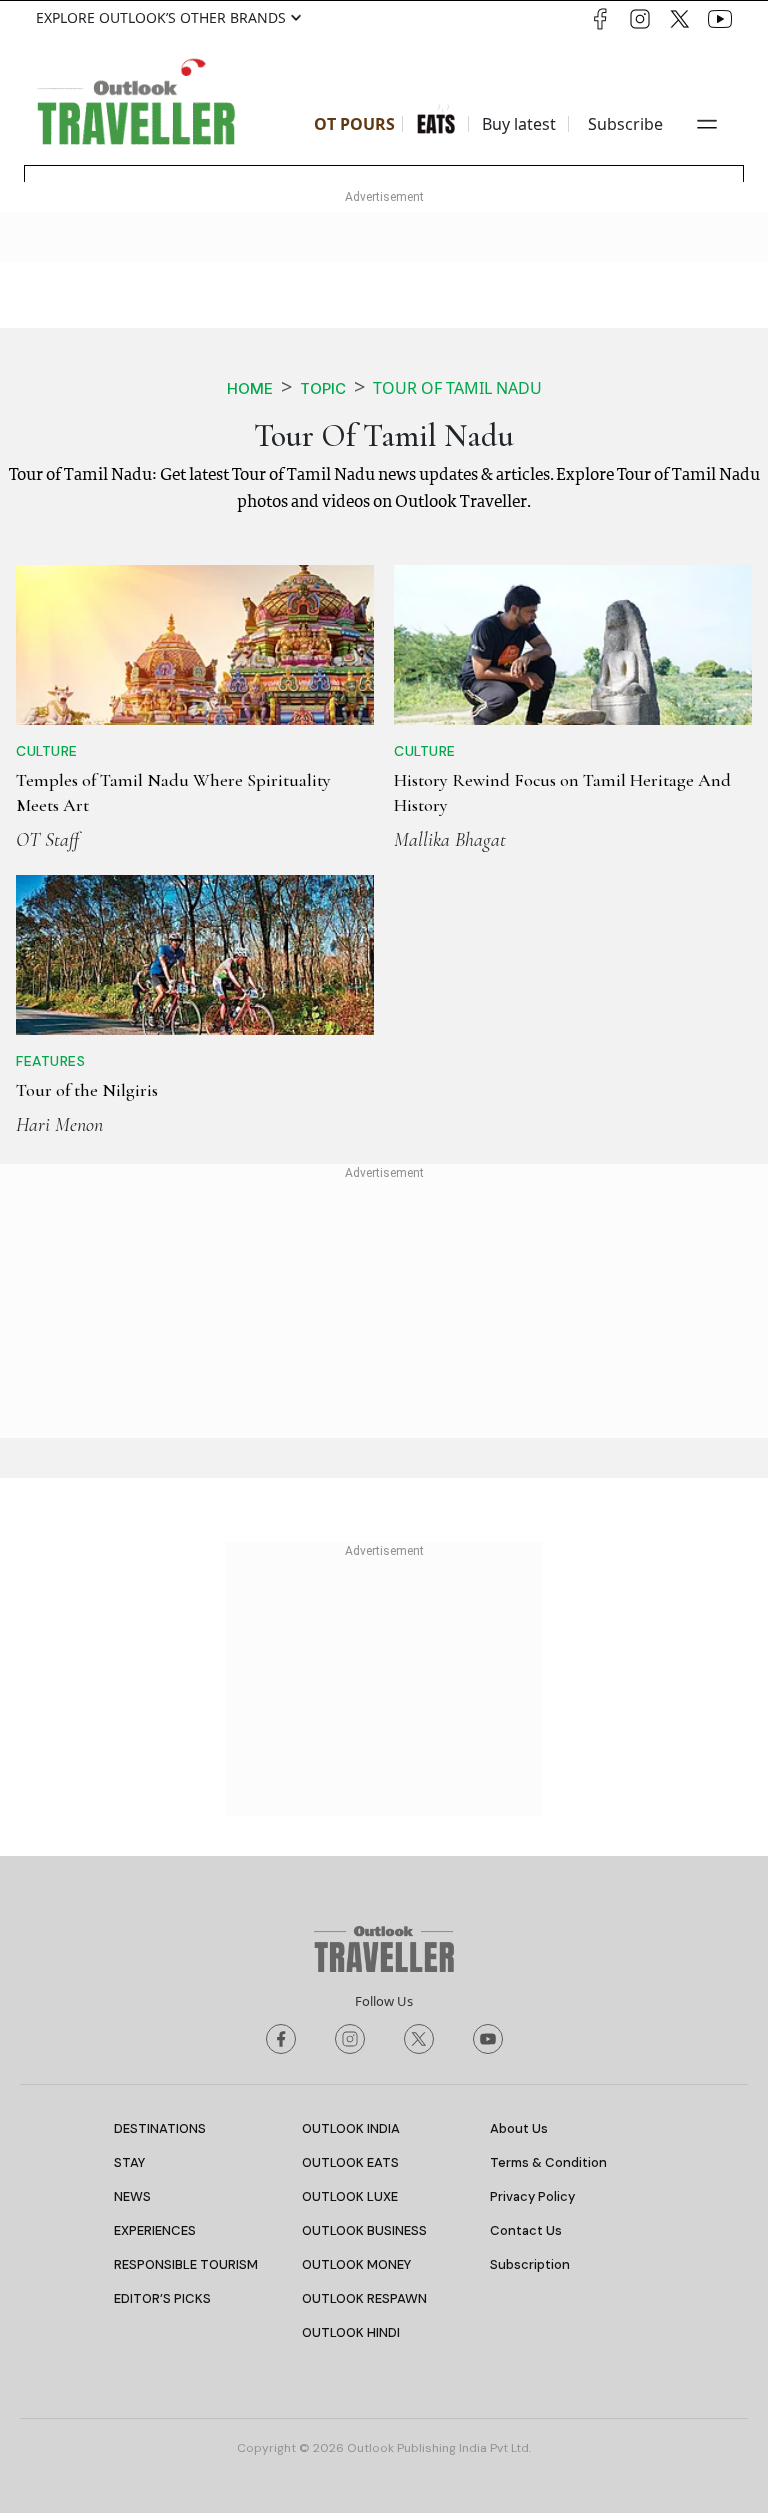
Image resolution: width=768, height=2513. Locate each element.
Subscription (530, 2264)
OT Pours (354, 124)
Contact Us (526, 2230)
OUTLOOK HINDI (351, 2332)
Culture (47, 751)
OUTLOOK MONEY (356, 2264)
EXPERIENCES (155, 2230)
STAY (129, 2162)
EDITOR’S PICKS (162, 2298)
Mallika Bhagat (450, 840)
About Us (519, 2128)
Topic (323, 388)
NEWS (132, 2196)
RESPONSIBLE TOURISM (186, 2264)
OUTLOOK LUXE (350, 2196)
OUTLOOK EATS (350, 2162)
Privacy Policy (532, 2196)
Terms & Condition (548, 2162)
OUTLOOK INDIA (351, 2128)
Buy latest (519, 124)
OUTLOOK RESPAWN (364, 2298)
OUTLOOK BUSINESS (364, 2230)
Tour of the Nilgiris (87, 1090)
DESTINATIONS (160, 2128)
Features (50, 1061)
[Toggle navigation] (707, 124)
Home (250, 388)
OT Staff (47, 840)
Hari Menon (59, 1125)
